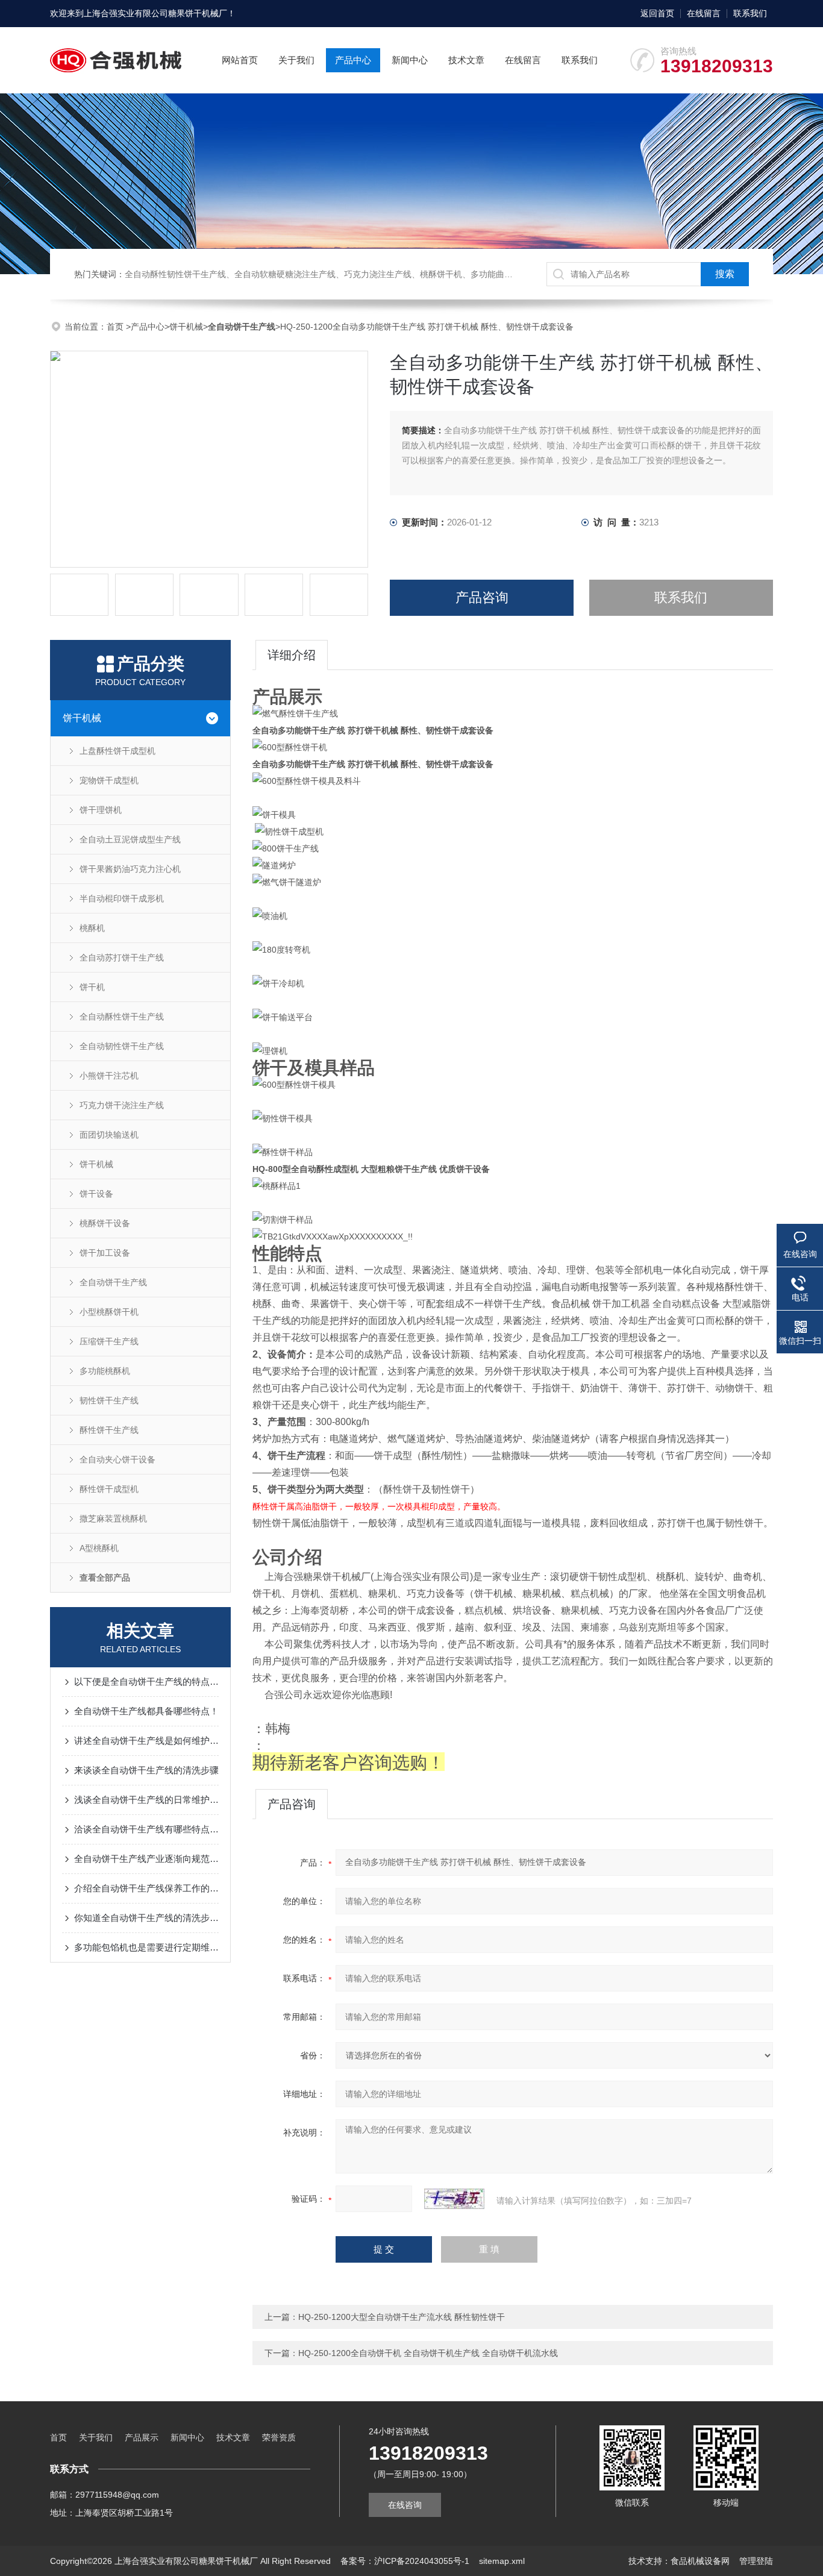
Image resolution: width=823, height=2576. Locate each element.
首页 (116, 327)
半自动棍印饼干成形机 (122, 898)
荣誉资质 (279, 2437)
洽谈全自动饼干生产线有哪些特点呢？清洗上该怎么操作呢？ (146, 1829)
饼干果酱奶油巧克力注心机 (130, 869)
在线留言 (704, 13)
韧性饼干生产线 (109, 1400)
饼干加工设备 (105, 1253)
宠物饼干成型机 (109, 780)
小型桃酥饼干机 (109, 1312)
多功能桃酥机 (105, 1371)
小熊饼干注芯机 (109, 1076)
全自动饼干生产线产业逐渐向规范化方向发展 (146, 1859)
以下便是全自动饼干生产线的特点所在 (146, 1681)
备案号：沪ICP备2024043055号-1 (405, 2561)
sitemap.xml (502, 2561)
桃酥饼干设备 (105, 1223)
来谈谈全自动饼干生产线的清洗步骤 (146, 1770)
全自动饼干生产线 (113, 1282)
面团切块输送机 (109, 1135)
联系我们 (750, 13)
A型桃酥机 (99, 1548)
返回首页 (657, 13)
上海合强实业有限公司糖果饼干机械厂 (155, 13)
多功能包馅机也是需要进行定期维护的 (146, 1947)
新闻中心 (410, 60)
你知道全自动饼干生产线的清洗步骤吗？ (146, 1918)
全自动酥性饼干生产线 (122, 1017)
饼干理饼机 (101, 810)
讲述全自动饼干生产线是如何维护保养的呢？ (146, 1741)
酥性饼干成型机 (109, 1489)
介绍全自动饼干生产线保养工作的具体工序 (146, 1888)
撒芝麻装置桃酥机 (113, 1518)
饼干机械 (186, 327)
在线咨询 (405, 2505)
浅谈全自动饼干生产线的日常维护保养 (146, 1800)
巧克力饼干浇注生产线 (122, 1105)
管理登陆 (756, 2561)
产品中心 (353, 60)
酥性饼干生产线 (109, 1430)
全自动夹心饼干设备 (117, 1459)
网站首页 (240, 60)
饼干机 (92, 987)
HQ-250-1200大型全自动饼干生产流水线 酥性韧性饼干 (402, 2317)
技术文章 (466, 60)
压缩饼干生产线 (109, 1341)
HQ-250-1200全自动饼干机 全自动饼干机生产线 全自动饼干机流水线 (428, 2353)
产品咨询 (482, 597)
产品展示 (142, 2437)
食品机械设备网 (700, 2561)
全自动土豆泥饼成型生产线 (130, 839)
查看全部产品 (105, 1578)
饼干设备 (96, 1194)
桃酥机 (92, 928)
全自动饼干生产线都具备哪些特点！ (146, 1711)
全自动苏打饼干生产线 (122, 957)
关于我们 (296, 60)
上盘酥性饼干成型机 (117, 751)
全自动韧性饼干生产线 (122, 1046)
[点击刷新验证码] (454, 2199)
